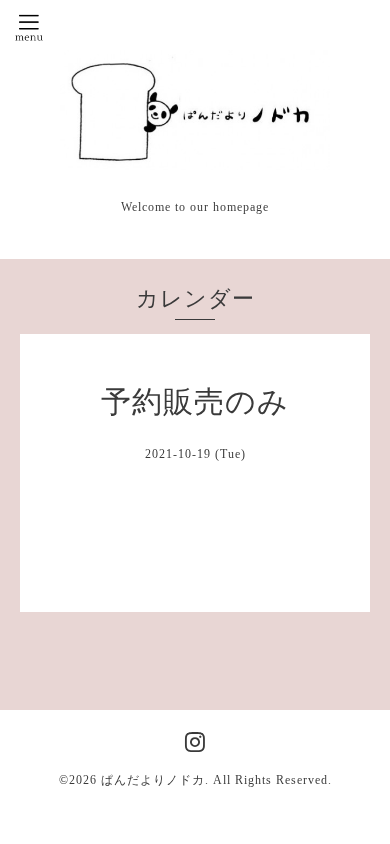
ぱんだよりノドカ (153, 780)
